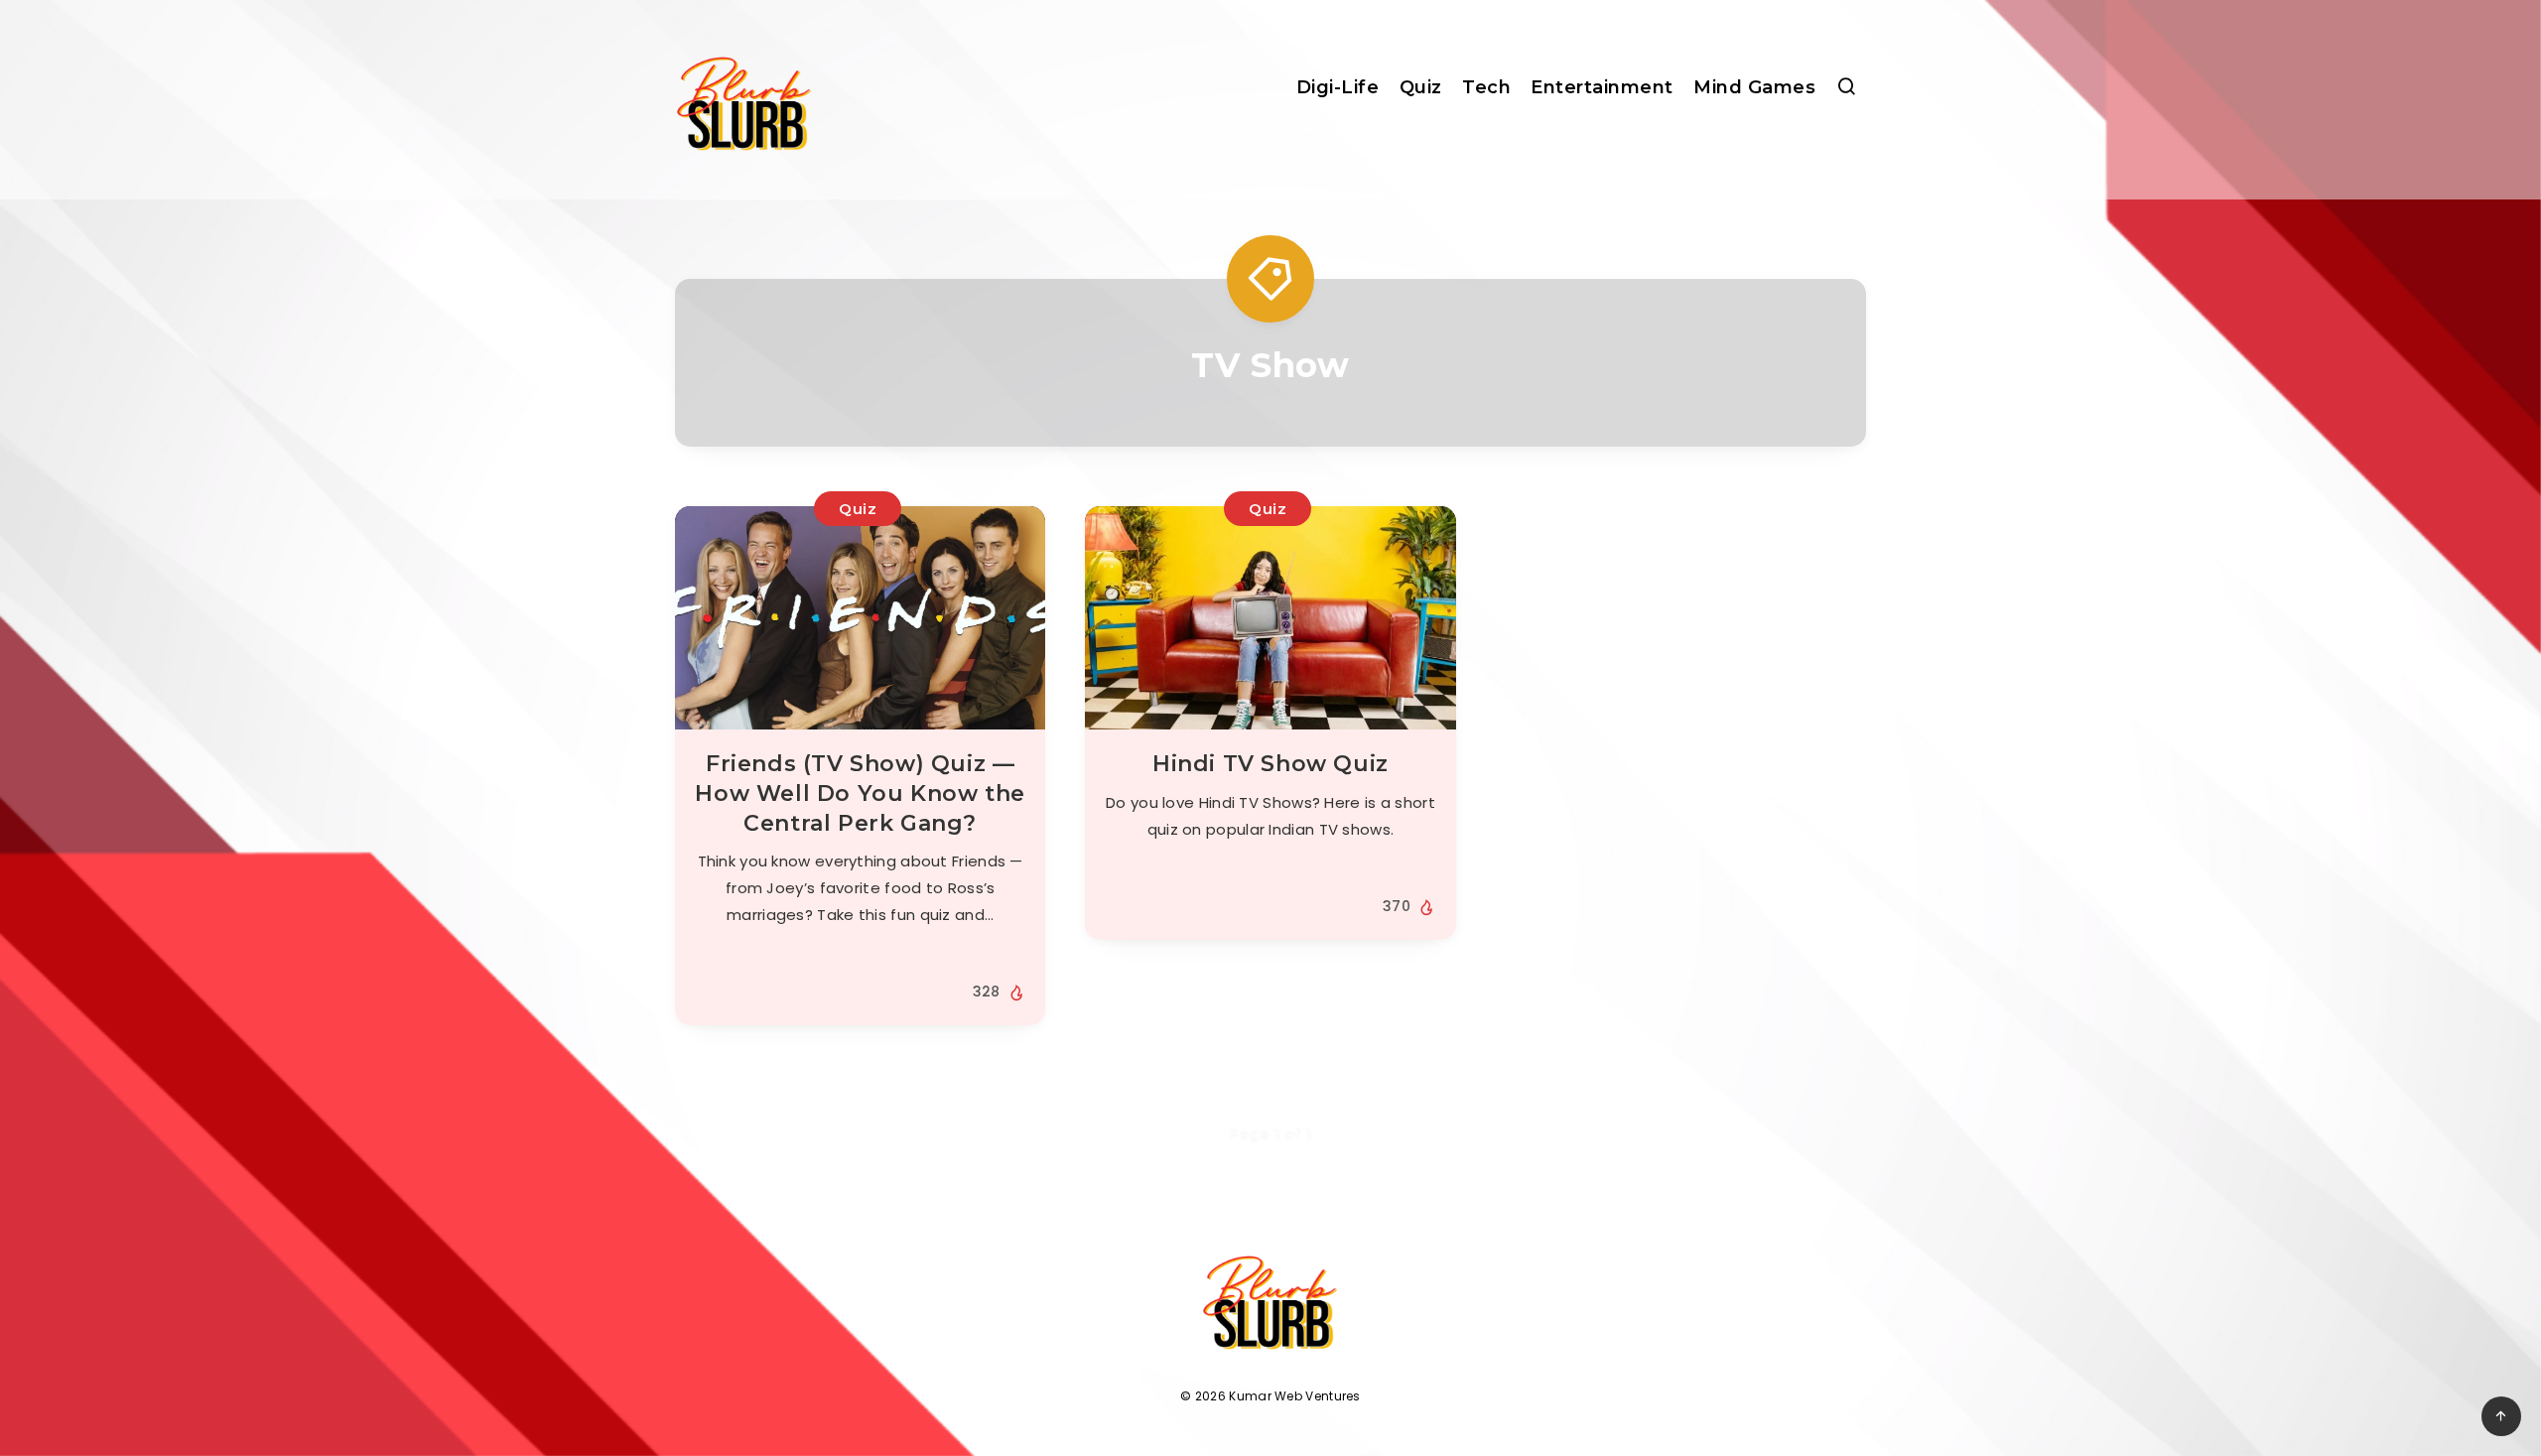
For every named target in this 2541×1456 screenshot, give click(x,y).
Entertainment (1602, 87)
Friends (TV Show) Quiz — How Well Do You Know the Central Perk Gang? (860, 793)
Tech (1486, 87)
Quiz (1421, 87)
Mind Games (1754, 87)
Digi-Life (1338, 87)
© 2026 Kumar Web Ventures (1270, 1396)
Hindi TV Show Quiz (1270, 764)
